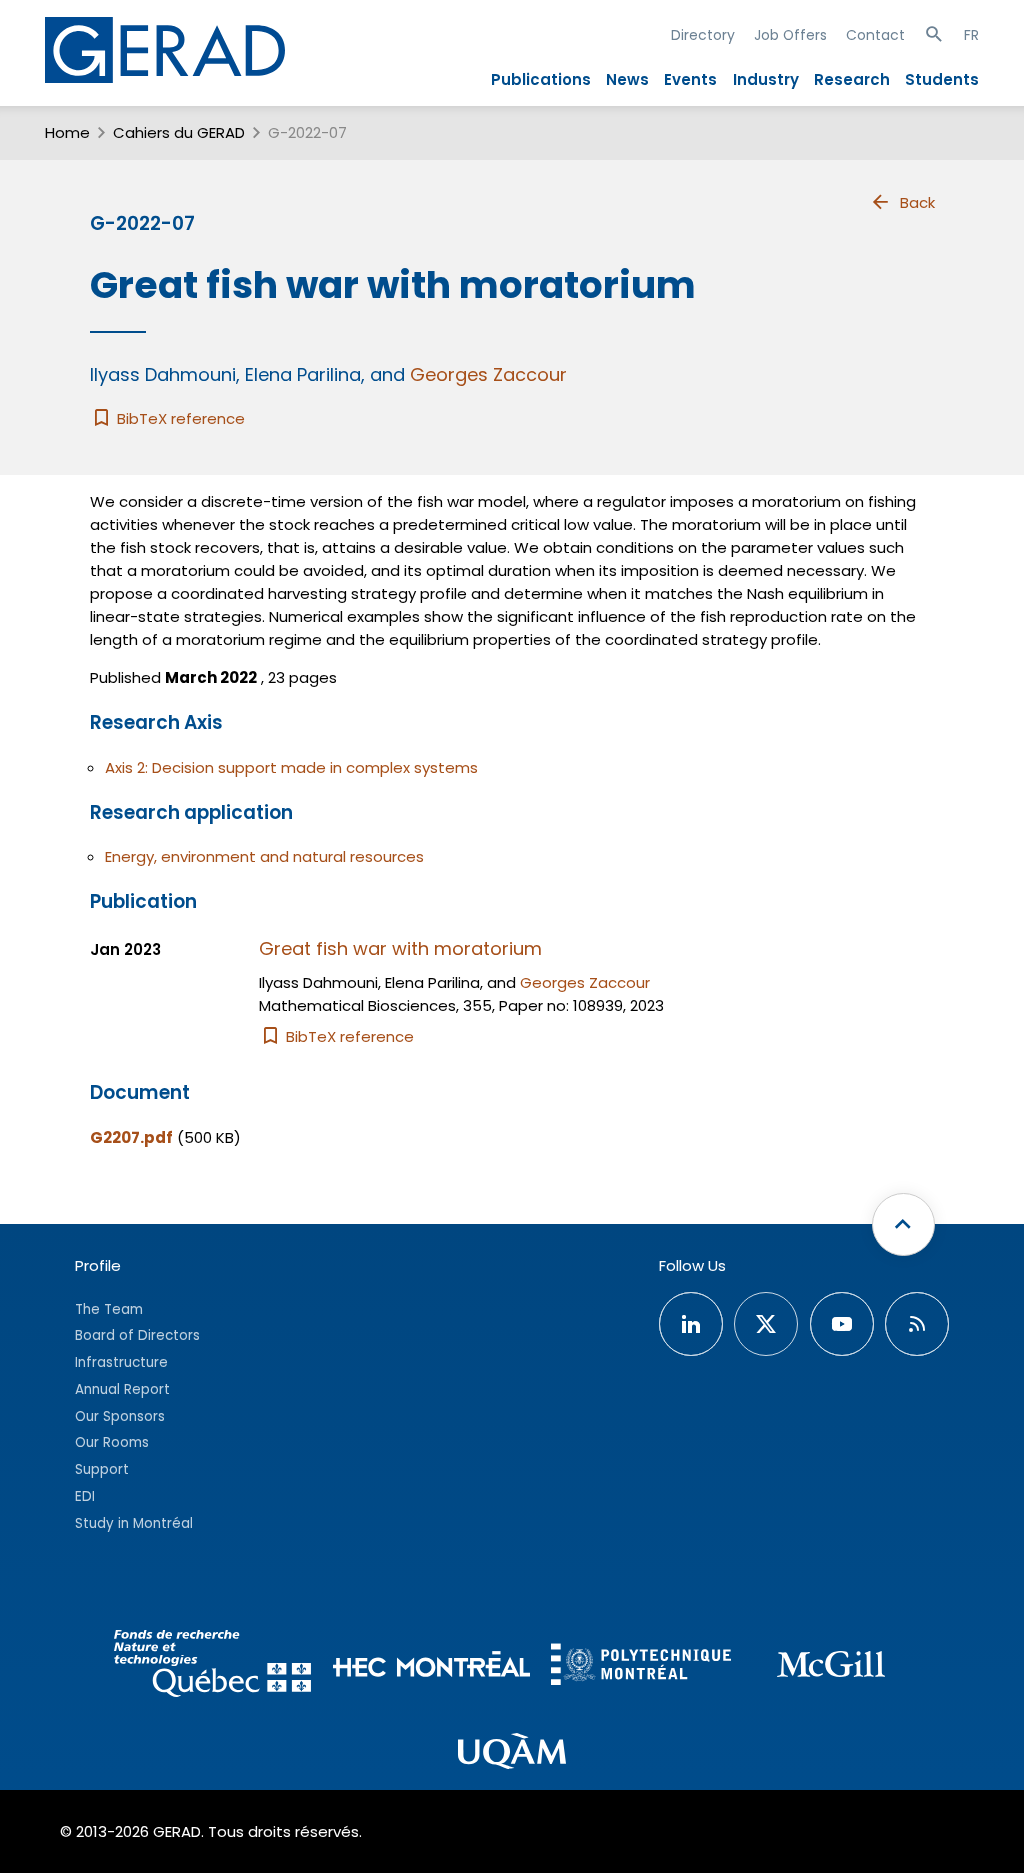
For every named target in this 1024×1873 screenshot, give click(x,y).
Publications (541, 79)
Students (942, 79)
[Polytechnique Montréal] (641, 1666)
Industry (766, 79)
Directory (703, 35)
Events (690, 79)
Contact (875, 35)
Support (102, 1469)
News (627, 79)
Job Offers (790, 35)
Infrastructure (121, 1362)
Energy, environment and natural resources (264, 856)
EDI (85, 1496)
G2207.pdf (131, 1137)
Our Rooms (112, 1442)
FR (971, 35)
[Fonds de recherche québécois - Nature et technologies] (213, 1666)
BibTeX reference (179, 418)
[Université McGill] (831, 1667)
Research (852, 79)
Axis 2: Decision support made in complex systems (291, 767)
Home (67, 132)
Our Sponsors (120, 1416)
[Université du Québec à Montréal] (512, 1754)
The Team (109, 1309)
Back (917, 202)
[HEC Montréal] (431, 1666)
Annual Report (122, 1389)
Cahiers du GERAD (179, 132)
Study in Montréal (134, 1523)
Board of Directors (137, 1335)
